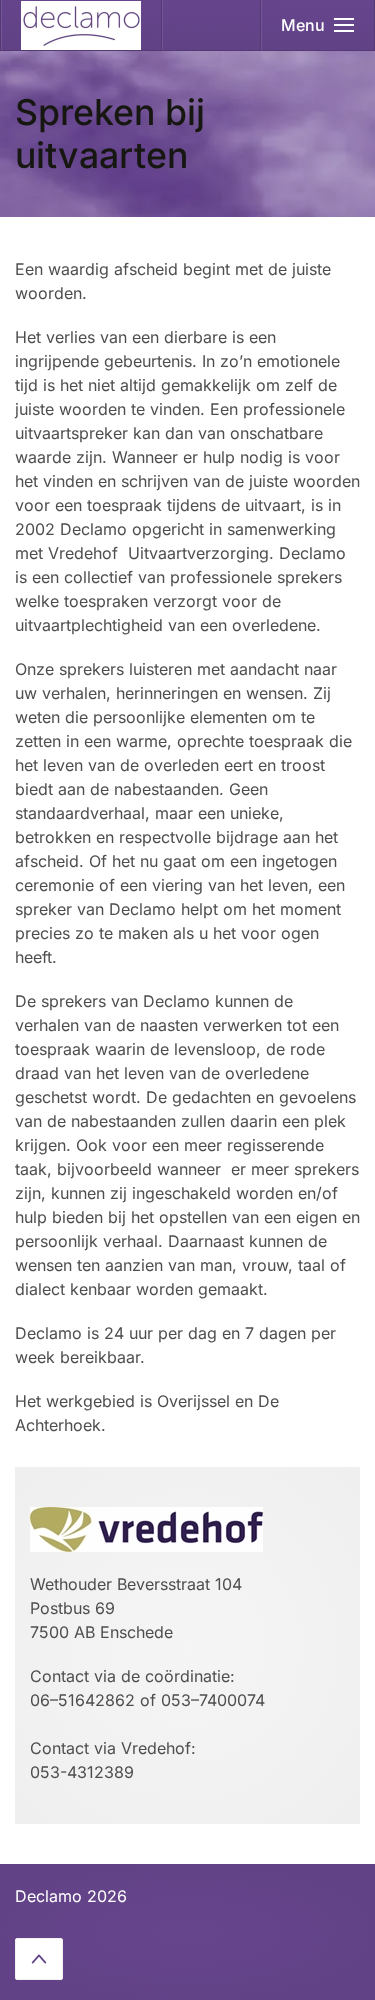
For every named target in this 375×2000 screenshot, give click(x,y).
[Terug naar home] (81, 25)
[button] (318, 25)
